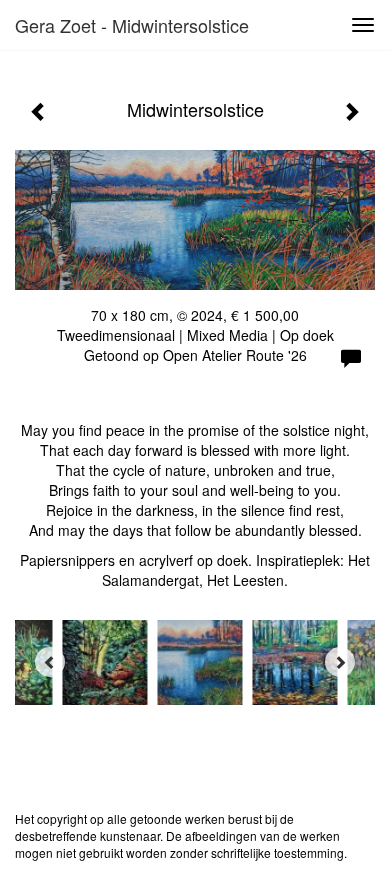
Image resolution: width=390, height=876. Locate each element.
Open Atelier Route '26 (235, 355)
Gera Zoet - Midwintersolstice (132, 25)
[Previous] (50, 662)
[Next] (340, 662)
